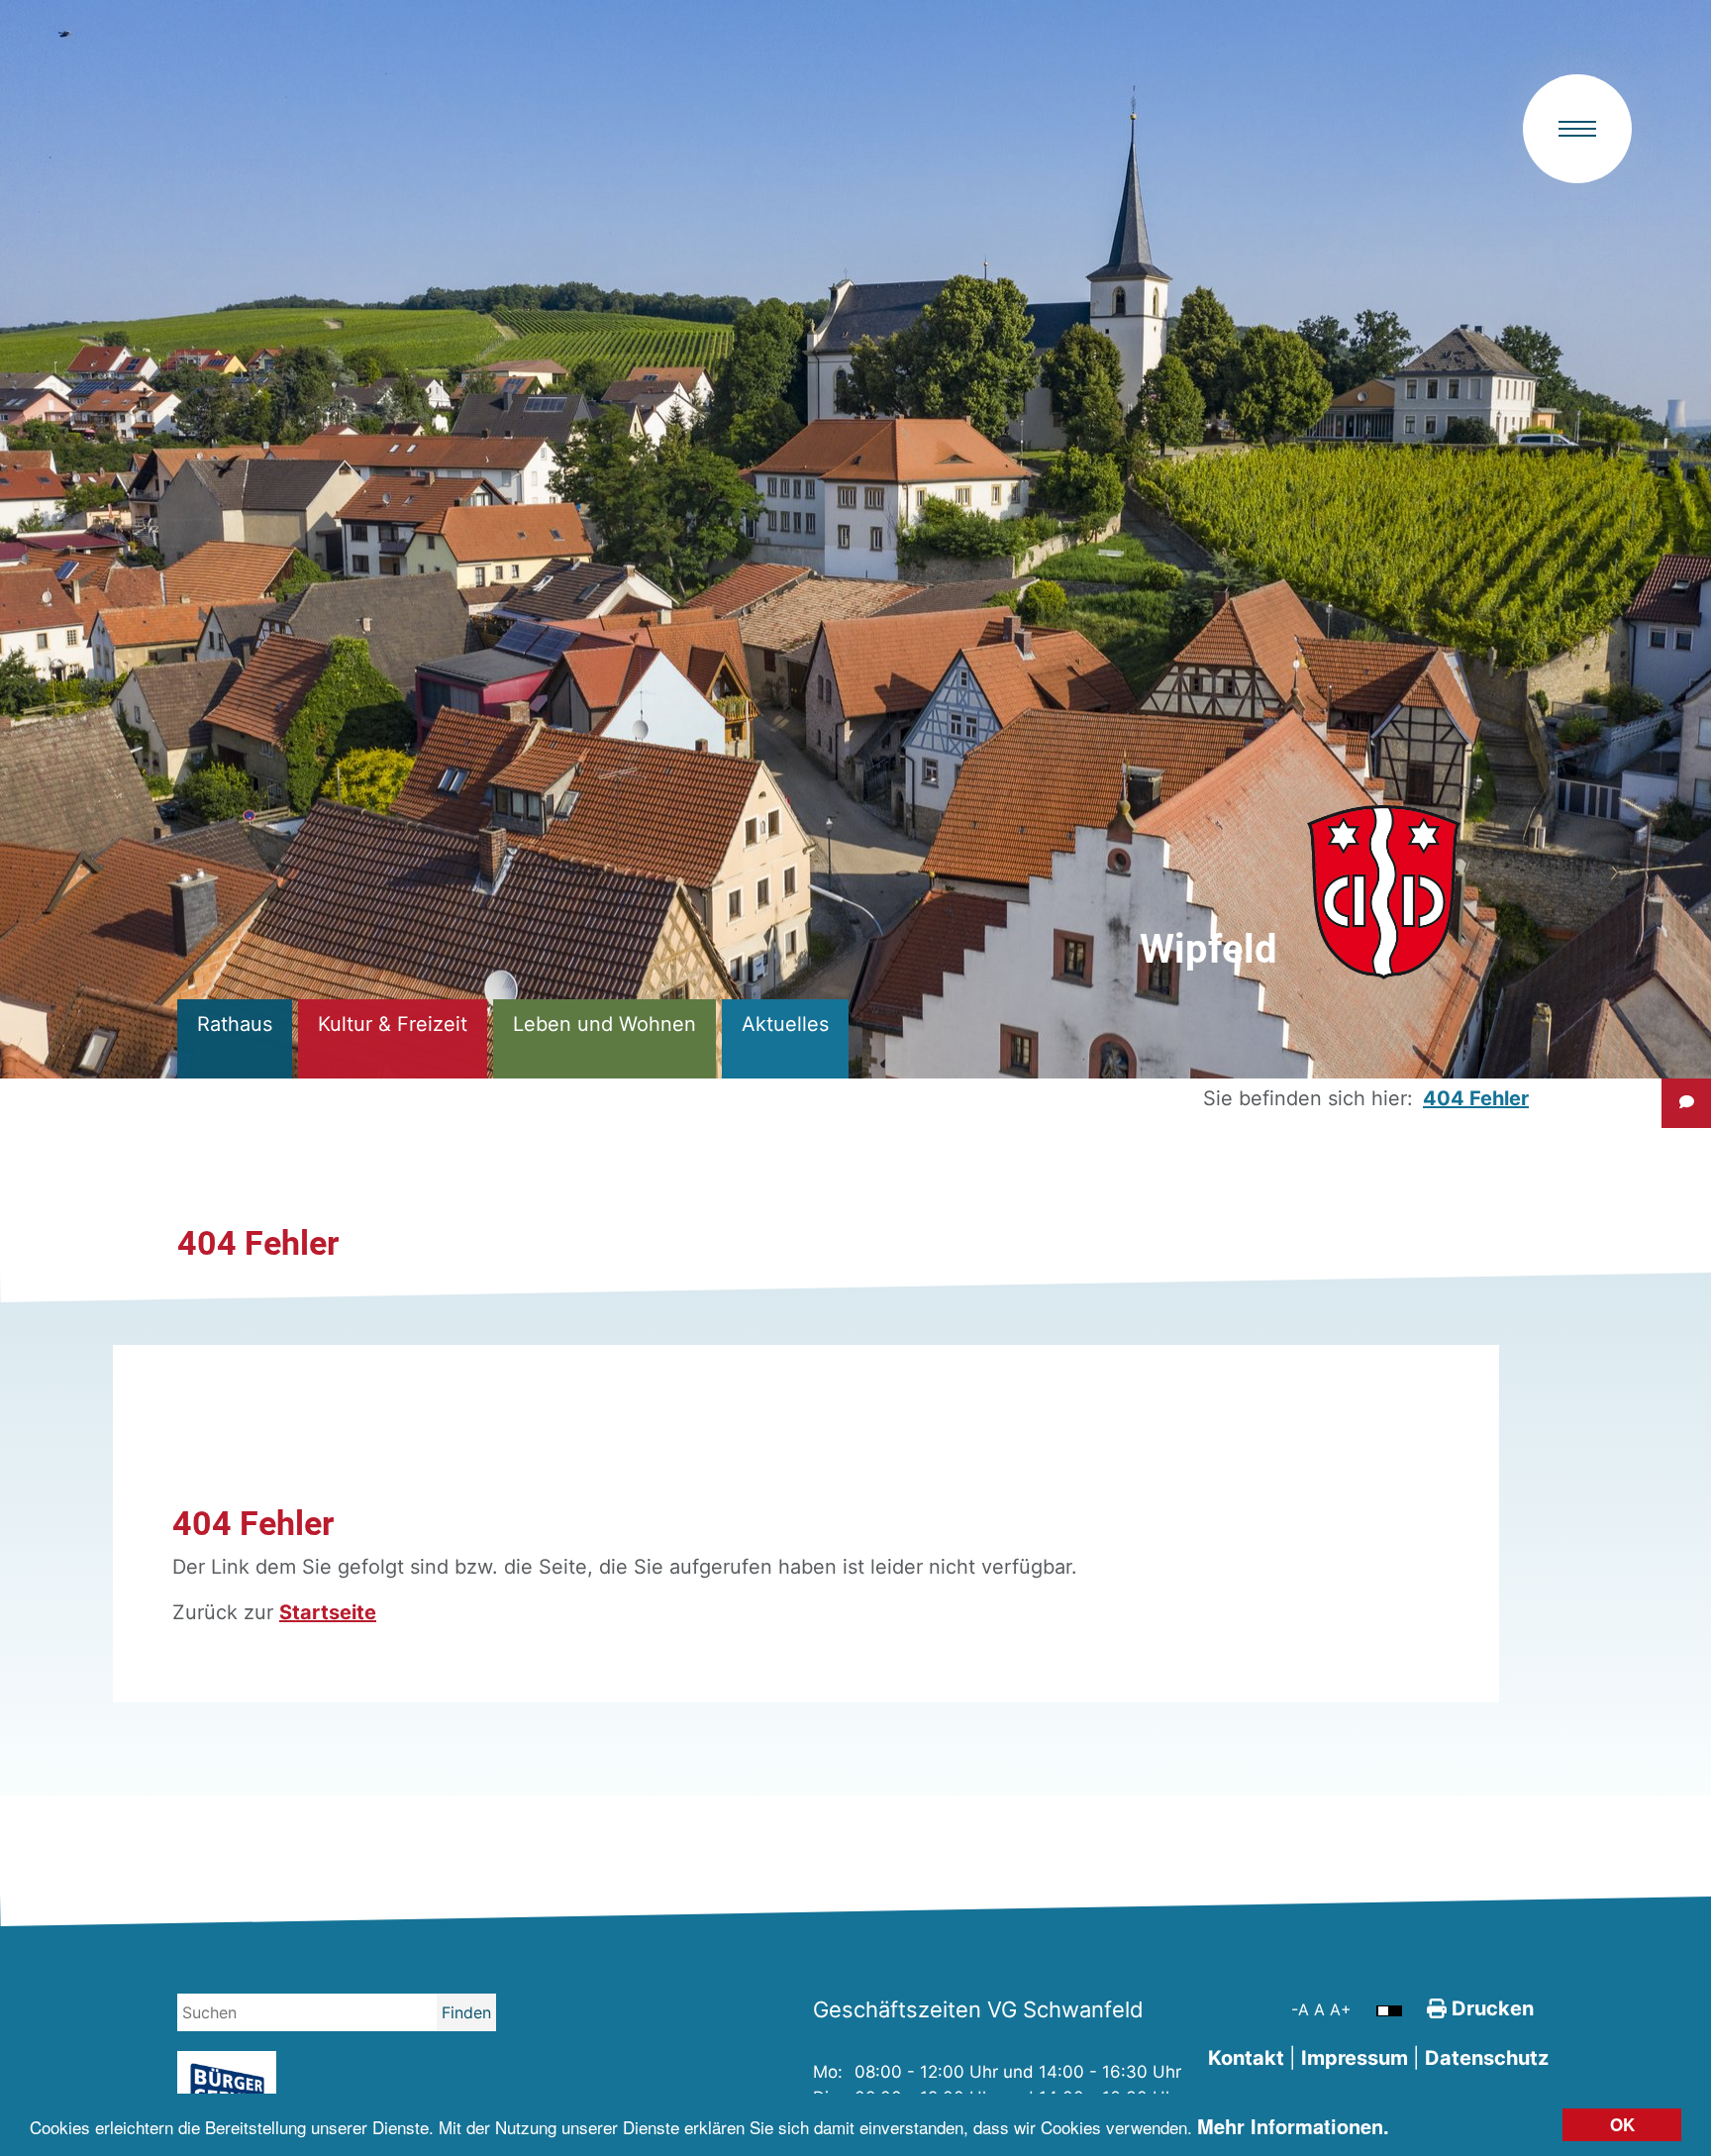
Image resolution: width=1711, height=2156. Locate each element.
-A (1303, 2009)
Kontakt (1246, 2058)
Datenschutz (1487, 2058)
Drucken (1490, 2008)
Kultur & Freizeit (393, 1024)
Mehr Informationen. (1293, 2126)
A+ (1341, 2009)
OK (1622, 2124)
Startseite (328, 1612)
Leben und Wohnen (604, 1024)
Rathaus (235, 1024)
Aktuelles (785, 1024)
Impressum (1355, 2058)
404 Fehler (1476, 1098)
